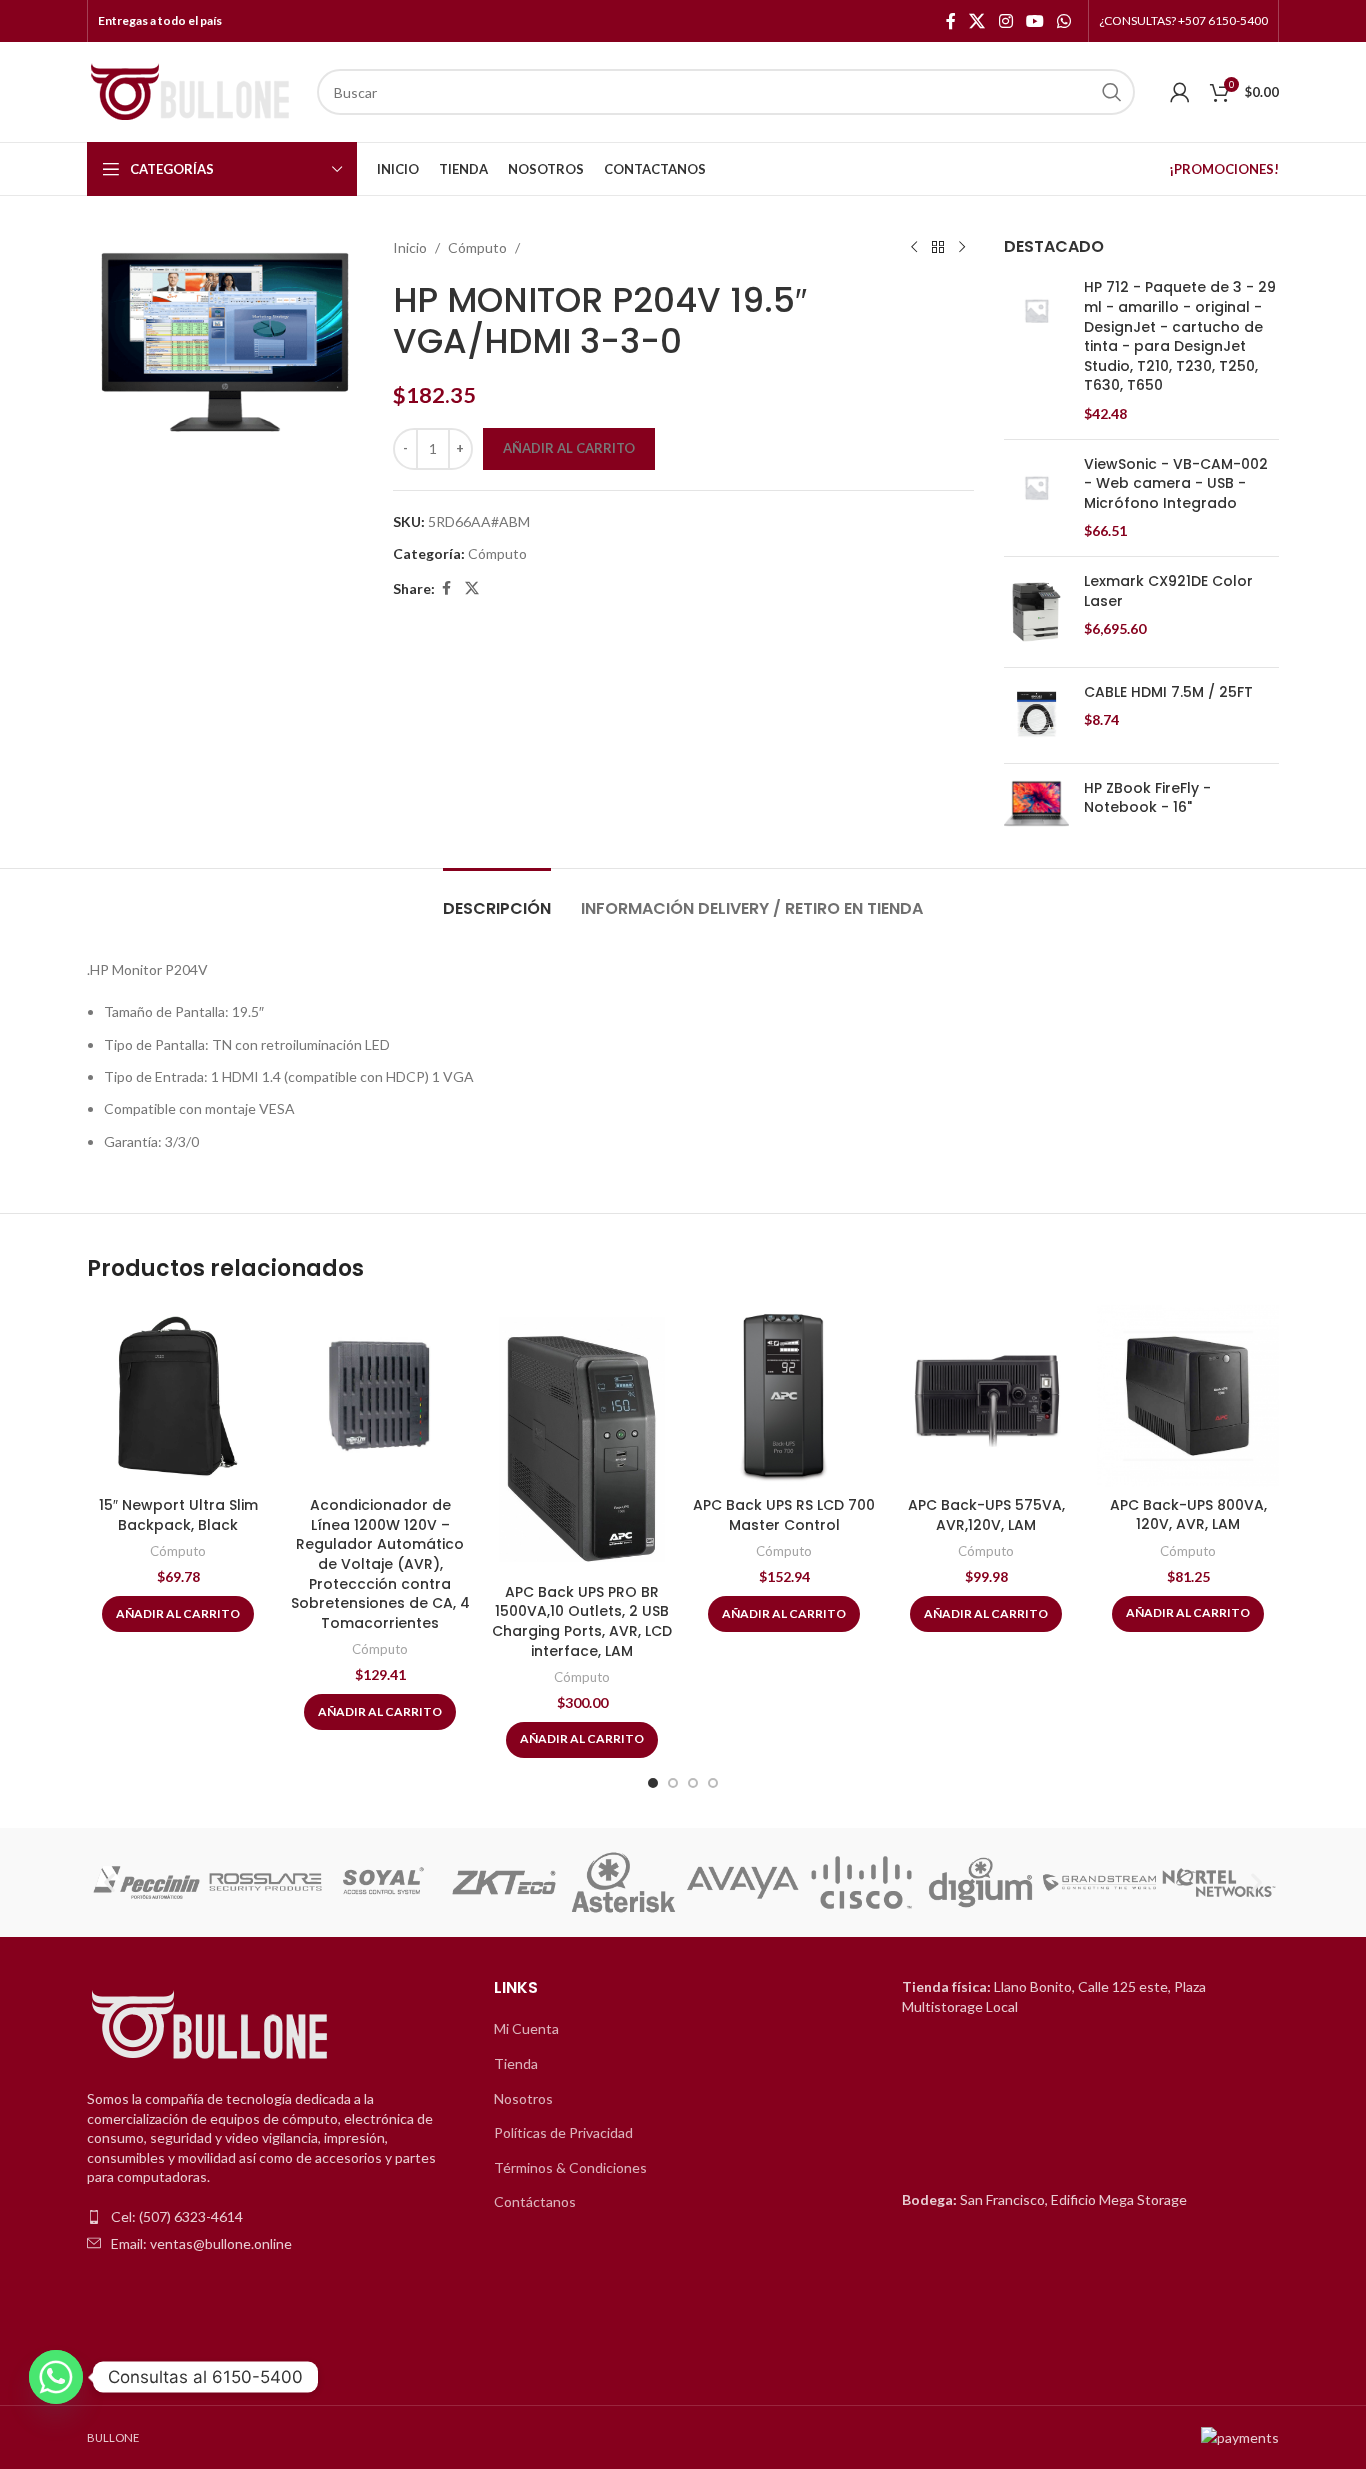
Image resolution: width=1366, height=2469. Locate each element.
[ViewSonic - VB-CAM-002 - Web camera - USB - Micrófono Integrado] (1036, 498)
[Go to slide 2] (673, 1783)
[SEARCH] (1112, 92)
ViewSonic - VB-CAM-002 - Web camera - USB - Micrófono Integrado (1176, 484)
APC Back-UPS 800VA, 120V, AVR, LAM (1188, 1515)
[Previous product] (914, 248)
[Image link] (212, 2026)
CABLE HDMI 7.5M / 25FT (1168, 692)
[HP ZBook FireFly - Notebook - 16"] (1036, 803)
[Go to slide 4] (713, 1783)
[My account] (1180, 92)
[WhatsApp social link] (1064, 21)
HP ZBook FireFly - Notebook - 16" (1147, 798)
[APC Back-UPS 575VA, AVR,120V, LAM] (986, 1396)
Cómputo (477, 247)
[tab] (497, 898)
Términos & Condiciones (570, 2167)
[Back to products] (938, 248)
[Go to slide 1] (653, 1783)
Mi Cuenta (526, 2028)
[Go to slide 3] (693, 1783)
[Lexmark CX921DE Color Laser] (1036, 612)
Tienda (516, 2063)
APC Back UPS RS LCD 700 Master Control (784, 1515)
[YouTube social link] (1034, 21)
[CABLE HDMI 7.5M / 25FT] (1036, 715)
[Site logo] (192, 90)
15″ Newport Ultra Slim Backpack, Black (178, 1515)
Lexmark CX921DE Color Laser (1168, 591)
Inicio (410, 247)
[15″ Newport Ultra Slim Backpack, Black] (178, 1396)
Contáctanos (535, 2201)
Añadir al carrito (569, 448)
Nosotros (523, 2098)
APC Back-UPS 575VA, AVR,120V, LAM (986, 1515)
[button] (109, 1882)
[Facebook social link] (951, 21)
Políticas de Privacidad (563, 2132)
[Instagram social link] (1005, 21)
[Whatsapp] (56, 2377)
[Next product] (962, 248)
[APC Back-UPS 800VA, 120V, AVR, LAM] (1188, 1396)
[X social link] (977, 21)
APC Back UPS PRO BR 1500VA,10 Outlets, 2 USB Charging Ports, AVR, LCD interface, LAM (582, 1621)
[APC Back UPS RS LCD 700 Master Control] (784, 1396)
